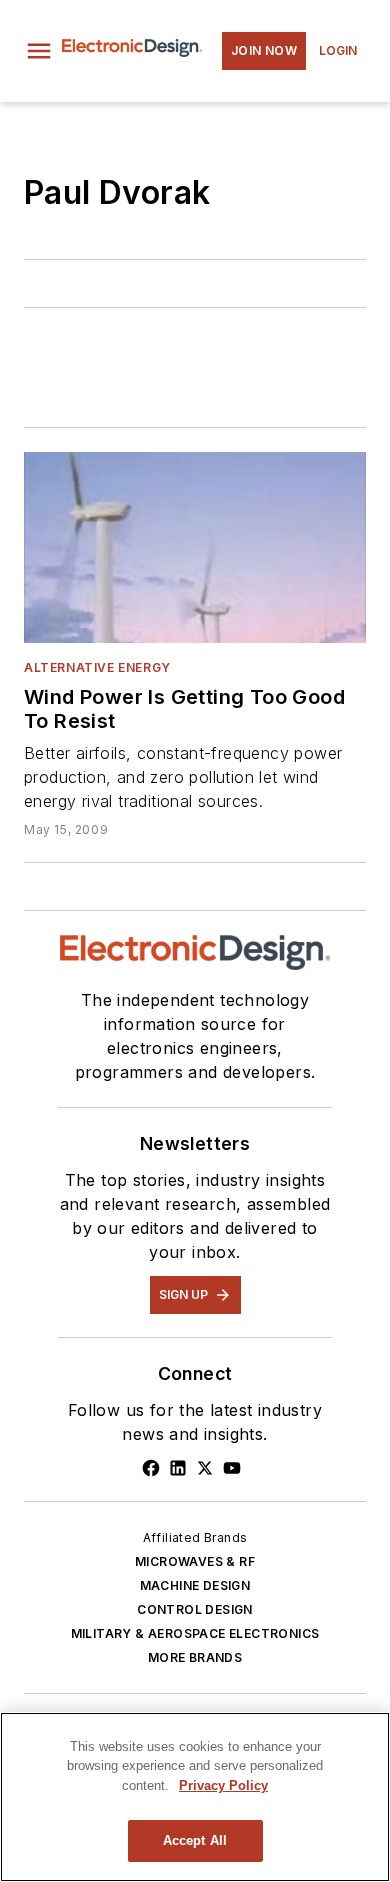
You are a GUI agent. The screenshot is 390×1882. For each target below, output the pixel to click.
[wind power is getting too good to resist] (195, 547)
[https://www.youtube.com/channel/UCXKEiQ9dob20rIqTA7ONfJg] (232, 1468)
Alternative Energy (97, 667)
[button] (39, 51)
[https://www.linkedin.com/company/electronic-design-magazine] (178, 1468)
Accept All (195, 1840)
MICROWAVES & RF (195, 1561)
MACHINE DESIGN (195, 1585)
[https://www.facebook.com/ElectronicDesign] (151, 1468)
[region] (195, 1797)
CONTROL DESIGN (195, 1609)
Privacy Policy (223, 1785)
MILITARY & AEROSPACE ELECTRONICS (195, 1633)
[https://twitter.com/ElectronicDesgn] (205, 1468)
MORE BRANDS (195, 1657)
